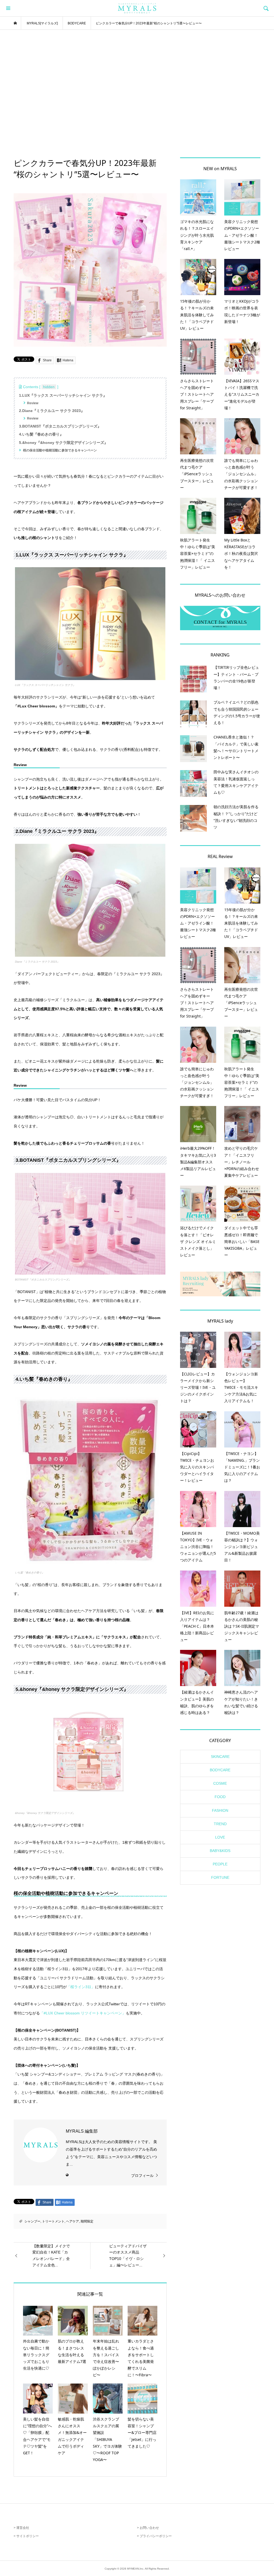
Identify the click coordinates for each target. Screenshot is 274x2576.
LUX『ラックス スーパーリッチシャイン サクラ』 (45, 685)
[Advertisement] (137, 94)
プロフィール (142, 2176)
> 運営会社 (21, 2528)
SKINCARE (220, 1757)
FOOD (220, 1797)
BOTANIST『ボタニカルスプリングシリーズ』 (43, 1280)
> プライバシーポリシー (154, 2536)
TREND (220, 1824)
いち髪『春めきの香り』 (30, 1573)
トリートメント (53, 2221)
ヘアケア (73, 2221)
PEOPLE (220, 1864)
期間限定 (87, 2221)
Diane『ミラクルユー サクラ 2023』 (37, 962)
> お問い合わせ (148, 2528)
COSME (220, 1783)
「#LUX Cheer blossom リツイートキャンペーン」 (83, 2013)
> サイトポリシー (26, 2536)
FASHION (220, 1810)
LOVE (220, 1837)
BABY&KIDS (220, 1851)
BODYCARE (220, 1770)
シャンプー (32, 2221)
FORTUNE (220, 1877)
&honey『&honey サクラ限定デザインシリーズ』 (45, 1813)
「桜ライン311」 (81, 1987)
